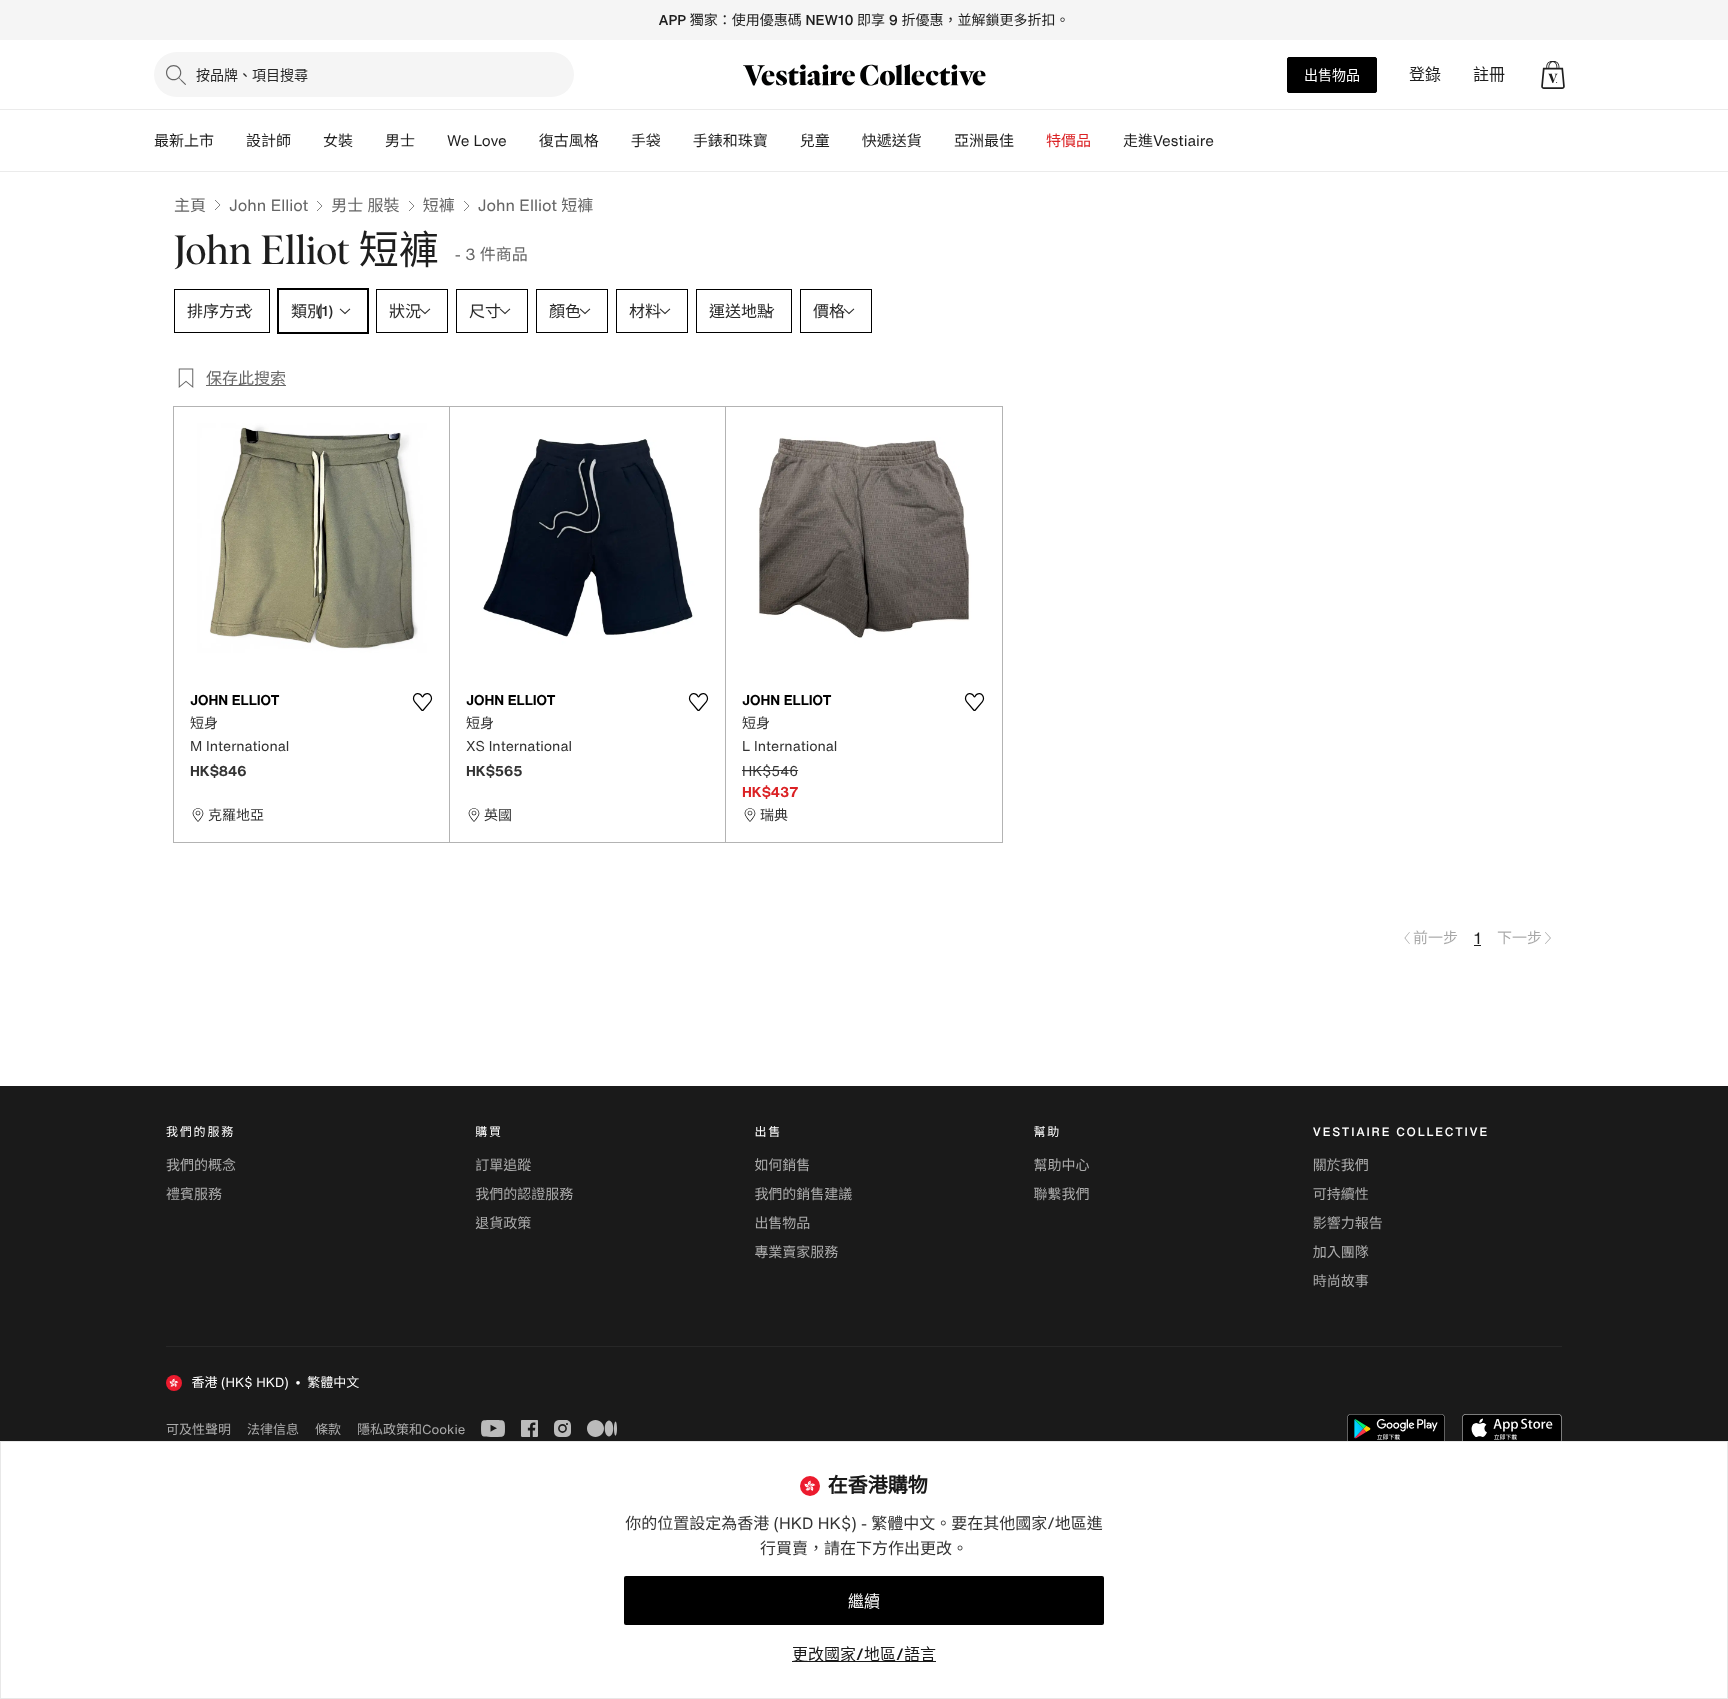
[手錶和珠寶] (784, 141)
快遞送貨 (892, 141)
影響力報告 (1348, 1223)
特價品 (1068, 141)
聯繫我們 (1062, 1194)
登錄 (1425, 74)
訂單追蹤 (503, 1165)
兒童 (815, 141)
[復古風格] (615, 141)
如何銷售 (782, 1165)
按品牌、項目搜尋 (252, 74)
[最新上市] (230, 141)
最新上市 (184, 141)
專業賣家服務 (796, 1252)
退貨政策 (503, 1223)
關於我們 (1341, 1165)
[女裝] (369, 141)
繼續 (864, 1601)
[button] (1553, 75)
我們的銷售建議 (803, 1194)
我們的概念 (201, 1165)
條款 (328, 1429)
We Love (477, 141)
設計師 (268, 141)
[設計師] (307, 141)
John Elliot (268, 205)
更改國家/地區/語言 (864, 1654)
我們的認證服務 (524, 1194)
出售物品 (1332, 74)
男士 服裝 (365, 205)
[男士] (431, 141)
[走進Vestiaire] (1230, 141)
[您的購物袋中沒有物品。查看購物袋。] (1553, 75)
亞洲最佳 (984, 141)
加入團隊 (1341, 1252)
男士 (400, 141)
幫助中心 (1062, 1165)
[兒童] (846, 141)
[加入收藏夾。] (422, 702)
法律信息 (273, 1429)
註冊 (1489, 74)
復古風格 (569, 141)
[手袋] (677, 141)
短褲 (439, 205)
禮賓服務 (194, 1194)
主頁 (190, 205)
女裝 (338, 141)
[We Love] (523, 141)
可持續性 (1341, 1194)
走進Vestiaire (1168, 141)
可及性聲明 (198, 1429)
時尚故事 (1341, 1281)
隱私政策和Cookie (411, 1429)
